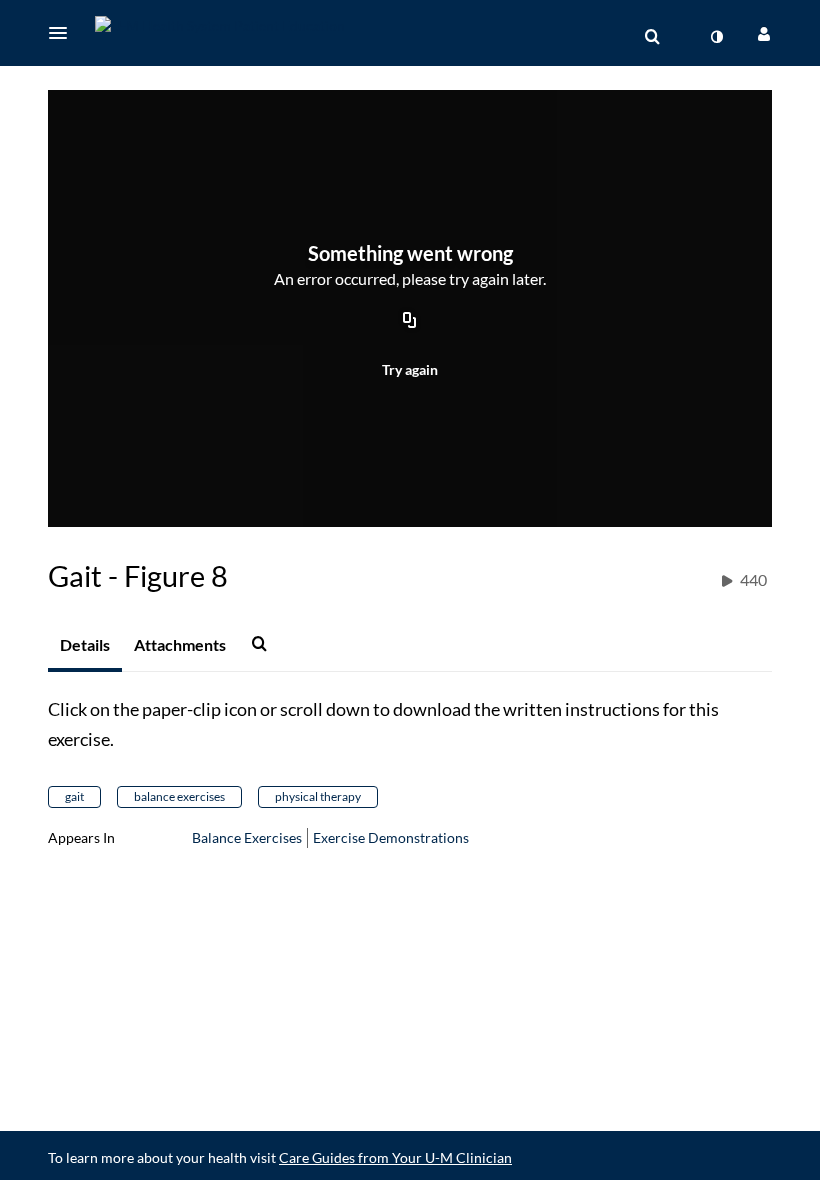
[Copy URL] (410, 322)
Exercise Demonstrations (391, 837)
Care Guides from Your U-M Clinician (395, 1157)
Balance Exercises (247, 837)
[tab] (85, 646)
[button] (64, 33)
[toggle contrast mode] (716, 37)
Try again (410, 369)
